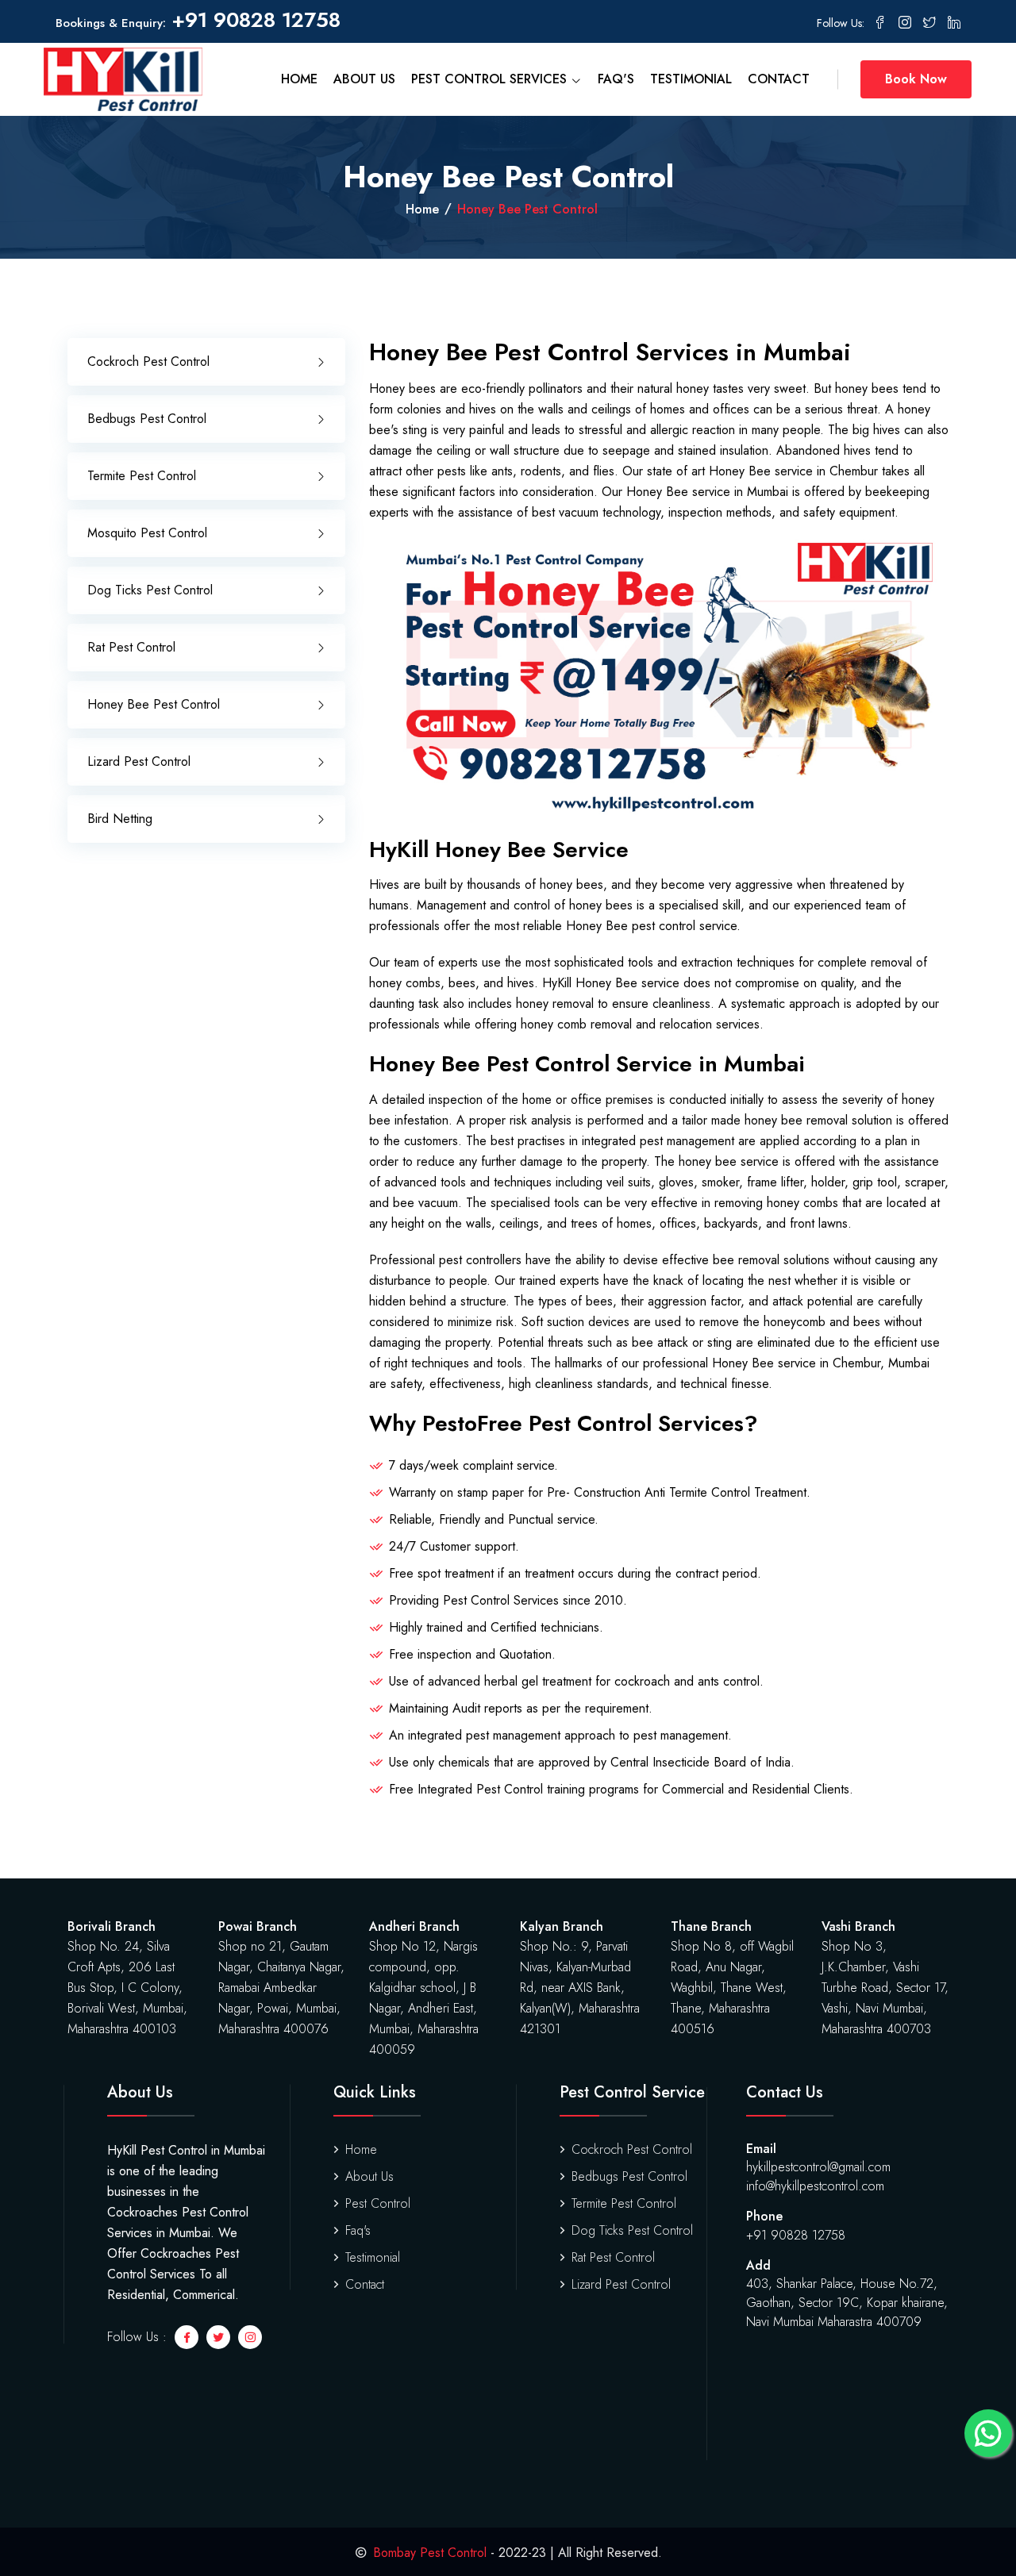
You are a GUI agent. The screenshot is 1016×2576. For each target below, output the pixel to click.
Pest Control (378, 2203)
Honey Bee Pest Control (154, 704)
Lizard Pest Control (139, 761)
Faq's (616, 79)
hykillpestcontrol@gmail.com (818, 2167)
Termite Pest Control (142, 476)
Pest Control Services (491, 79)
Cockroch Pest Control (148, 361)
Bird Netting (120, 819)
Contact (779, 79)
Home (299, 79)
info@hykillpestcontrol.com (815, 2186)
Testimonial (691, 79)
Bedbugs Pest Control (147, 419)
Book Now (916, 79)
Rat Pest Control (131, 647)
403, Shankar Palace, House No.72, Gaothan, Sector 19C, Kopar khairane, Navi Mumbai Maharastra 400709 (847, 2303)
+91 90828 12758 (256, 20)
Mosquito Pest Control (147, 533)
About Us (364, 79)
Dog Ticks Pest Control (150, 590)
